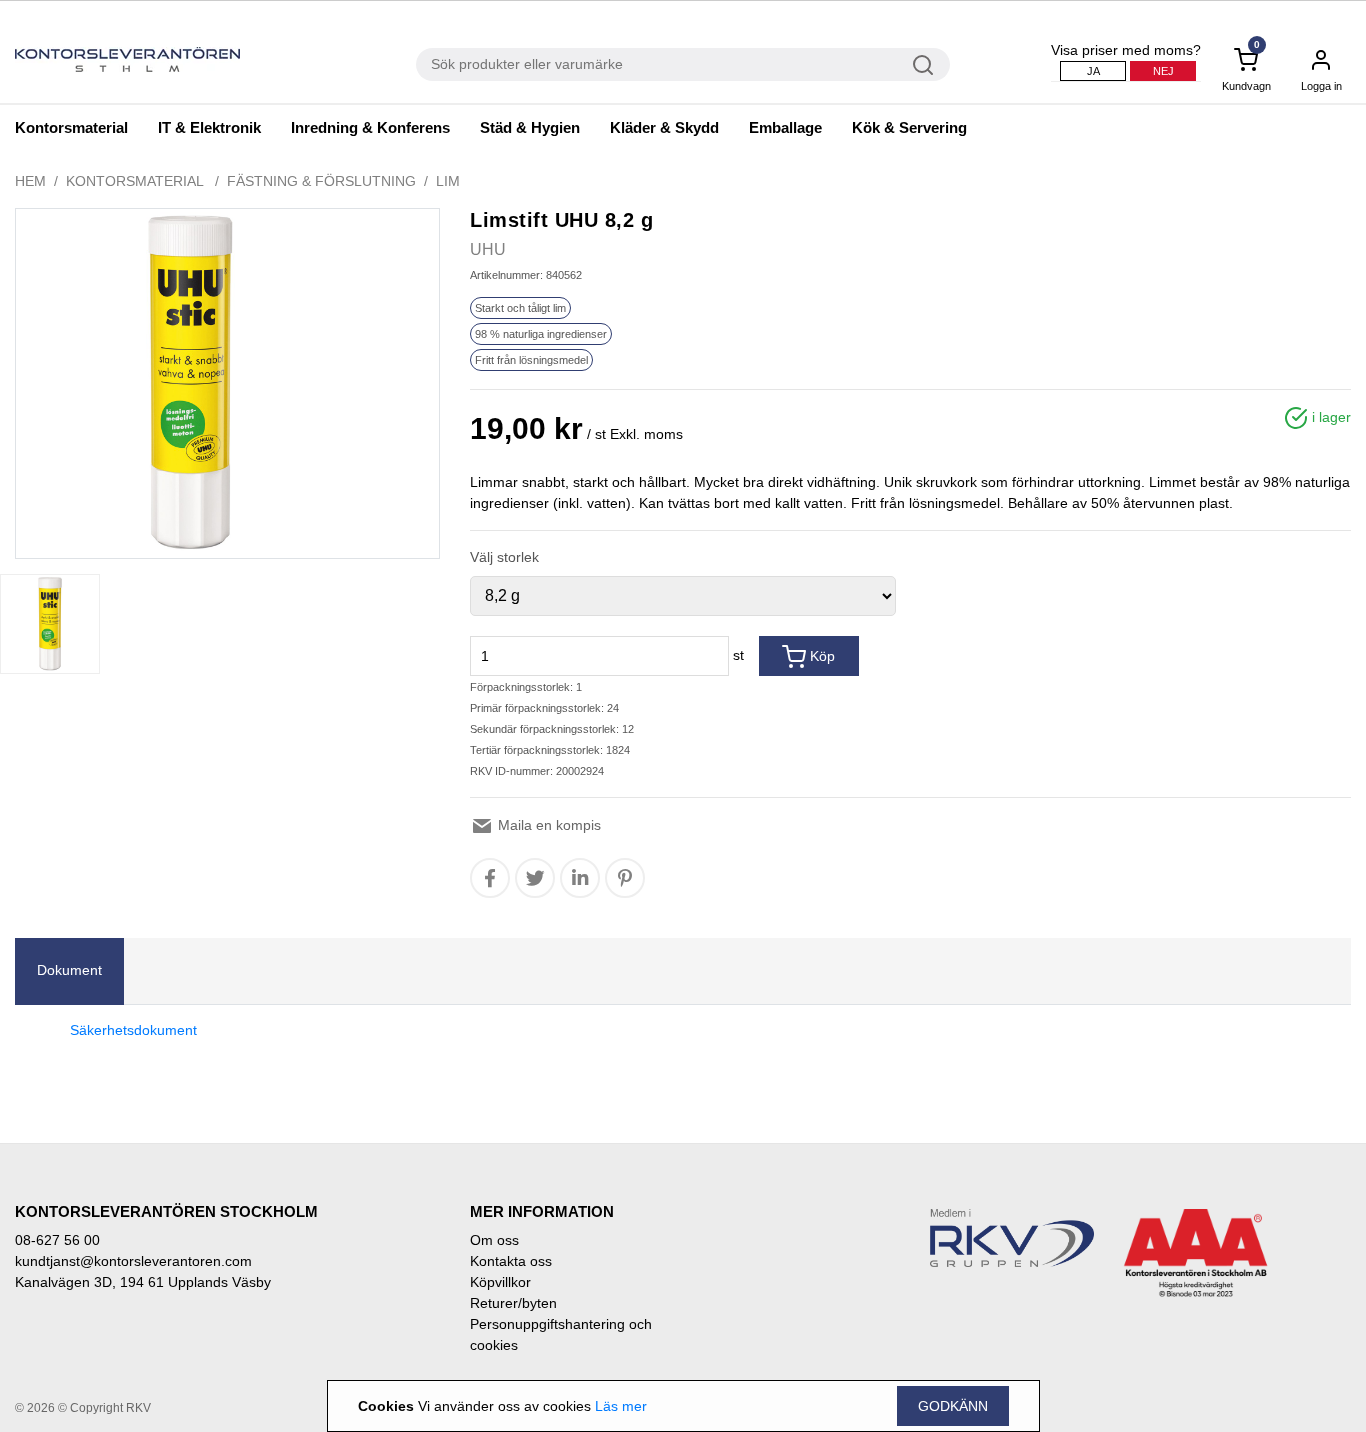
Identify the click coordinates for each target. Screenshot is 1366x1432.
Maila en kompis (547, 825)
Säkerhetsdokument (133, 1030)
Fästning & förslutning (321, 181)
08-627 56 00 (57, 1240)
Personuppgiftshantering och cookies (561, 1334)
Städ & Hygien (530, 127)
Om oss (494, 1240)
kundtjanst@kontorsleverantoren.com (133, 1261)
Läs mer (621, 1406)
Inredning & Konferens (370, 127)
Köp (820, 656)
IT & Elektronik (209, 127)
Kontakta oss (511, 1261)
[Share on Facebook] (490, 878)
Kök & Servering (909, 127)
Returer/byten (513, 1303)
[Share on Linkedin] (580, 878)
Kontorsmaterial (71, 127)
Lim (448, 181)
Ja (1093, 71)
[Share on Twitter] (535, 878)
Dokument (69, 970)
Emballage (785, 127)
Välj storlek (504, 557)
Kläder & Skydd (664, 127)
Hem (30, 181)
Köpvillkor (500, 1282)
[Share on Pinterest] (625, 878)
